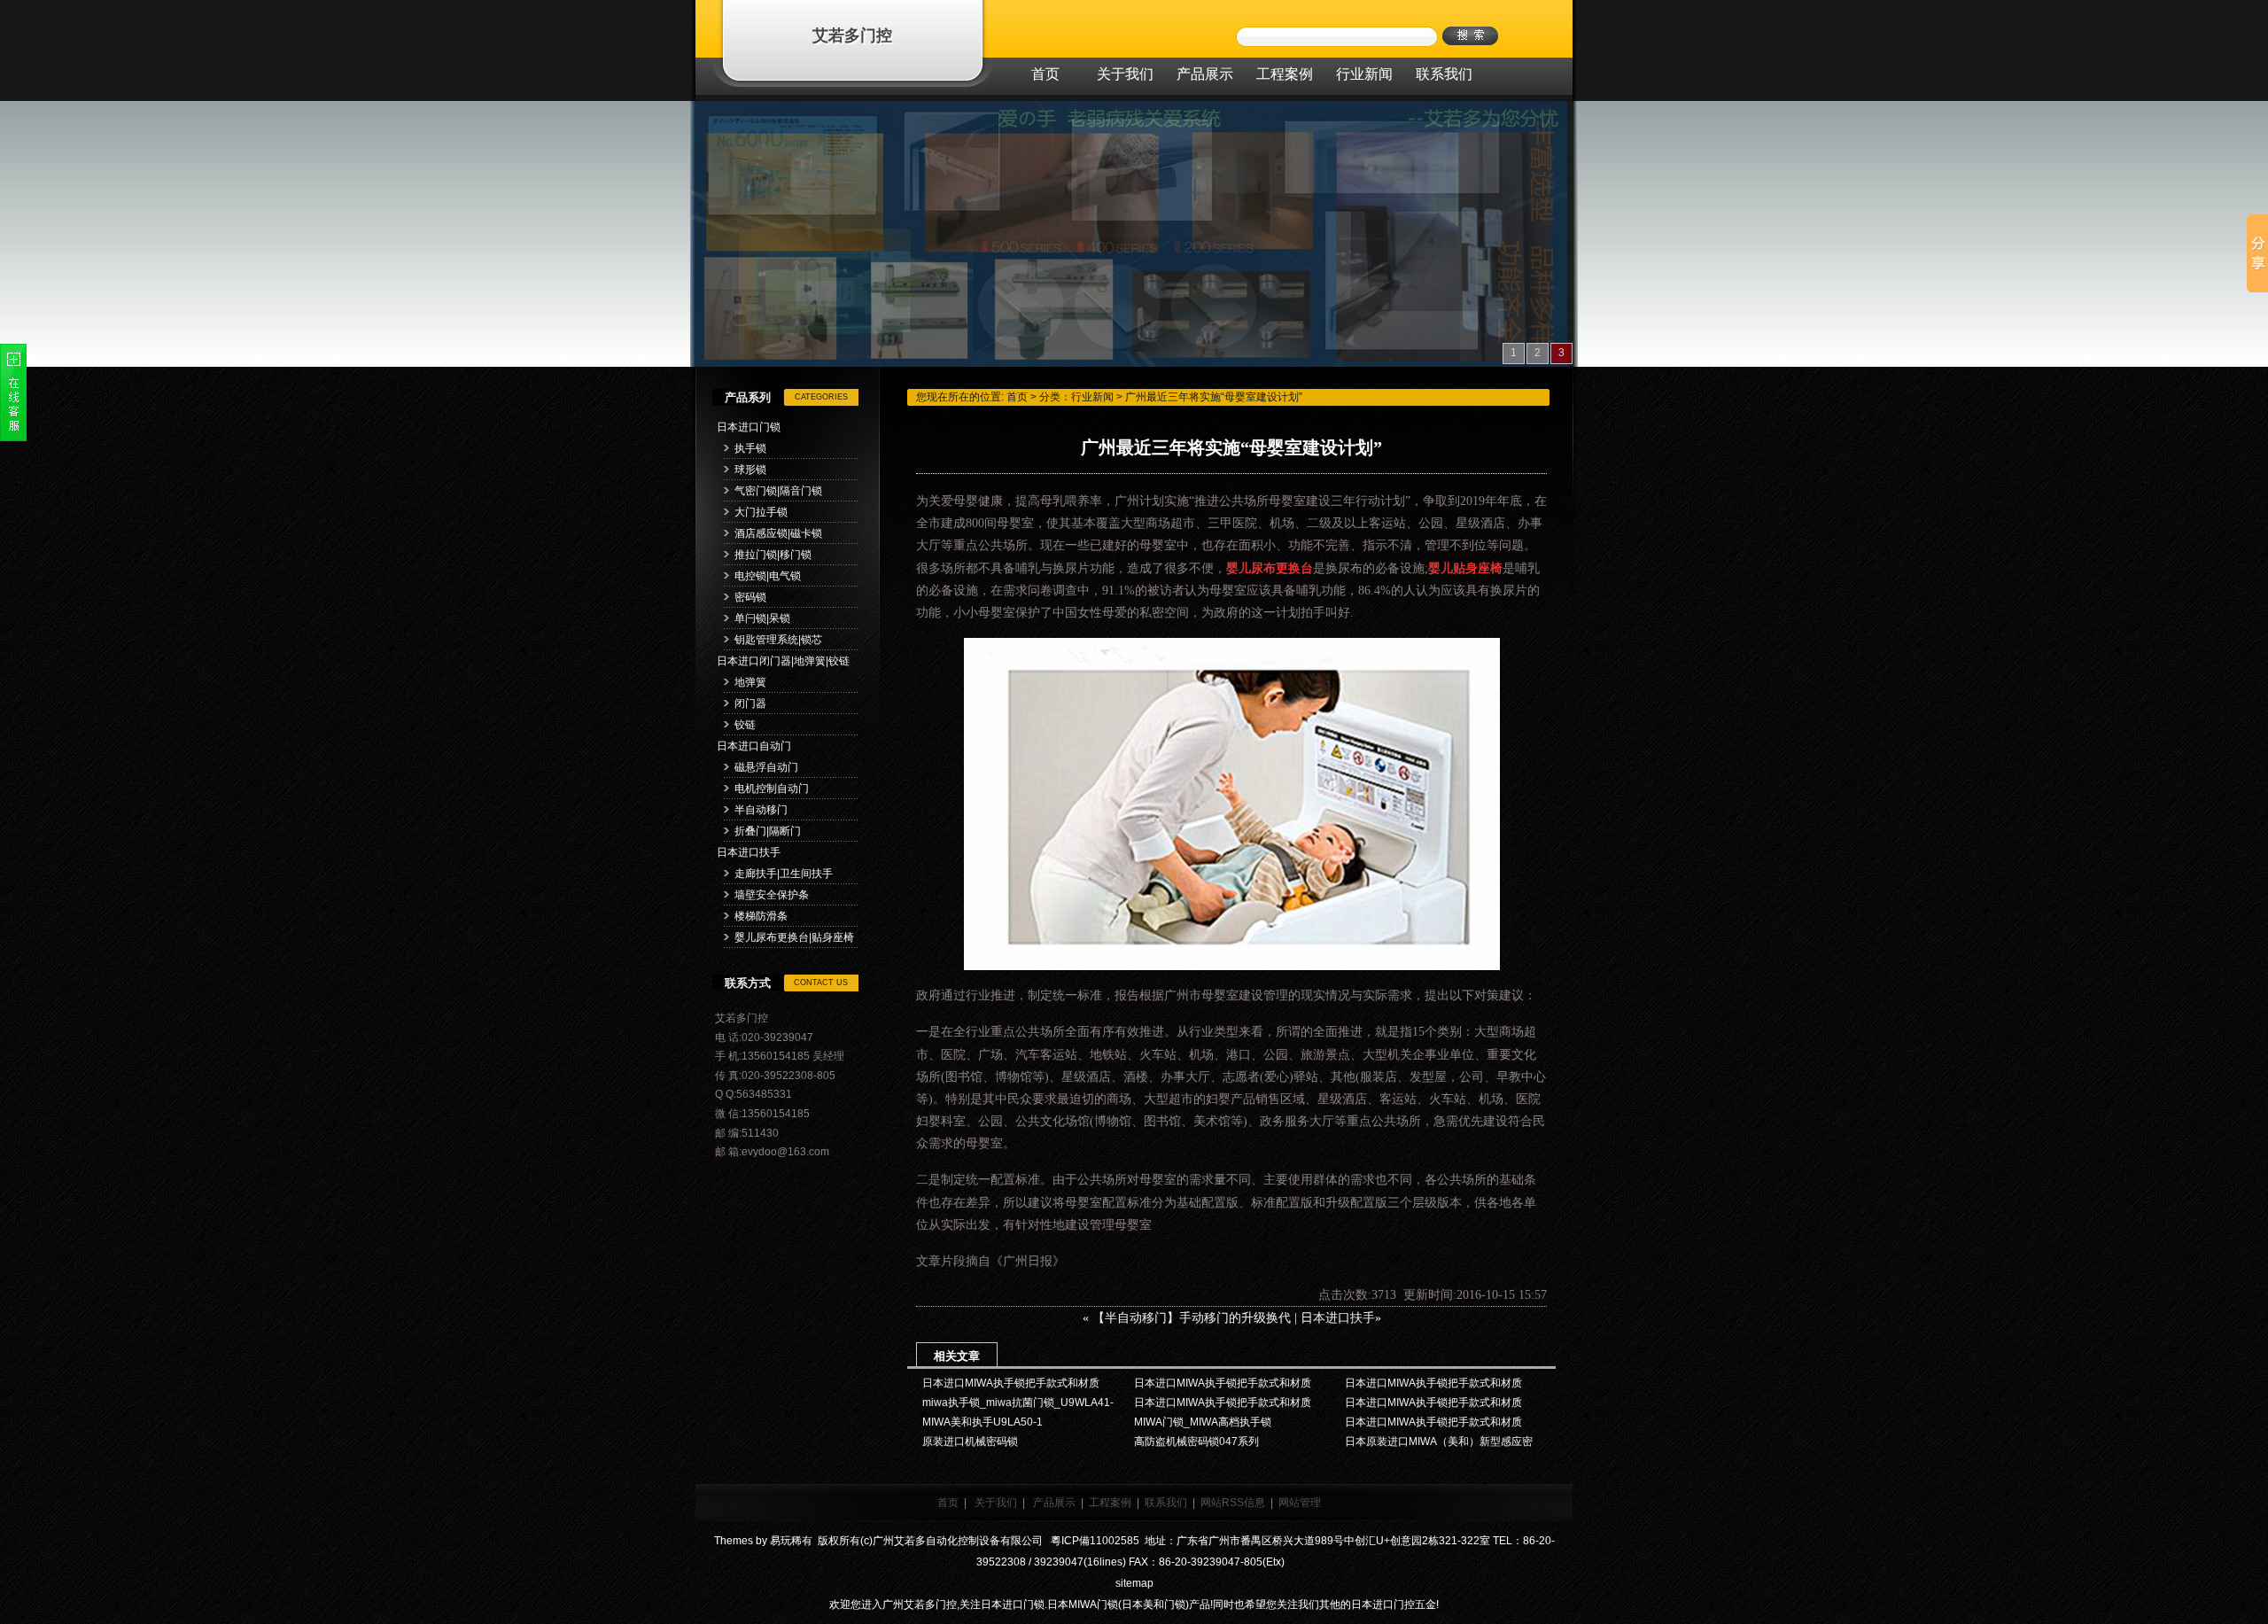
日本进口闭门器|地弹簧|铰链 (783, 661)
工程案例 (1110, 1503)
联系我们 (1166, 1503)
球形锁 (750, 470)
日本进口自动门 (754, 746)
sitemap (1134, 1583)
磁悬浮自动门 (766, 767)
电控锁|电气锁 (768, 576)
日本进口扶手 (749, 852)
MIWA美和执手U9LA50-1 (983, 1422)
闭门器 (750, 703)
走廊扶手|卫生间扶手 (784, 874)
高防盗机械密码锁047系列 (1196, 1441)
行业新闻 (1092, 397)
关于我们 (996, 1503)
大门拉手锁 (761, 512)
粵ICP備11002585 (1094, 1541)
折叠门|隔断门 (768, 831)
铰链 (745, 725)
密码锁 (750, 597)
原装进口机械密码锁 (970, 1441)
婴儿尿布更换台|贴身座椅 (794, 937)
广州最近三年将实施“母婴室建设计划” (1214, 397)
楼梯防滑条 (761, 916)
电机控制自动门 (772, 789)
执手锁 (750, 448)
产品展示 (1054, 1503)
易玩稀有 (791, 1541)
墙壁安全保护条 (772, 895)
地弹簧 (750, 682)
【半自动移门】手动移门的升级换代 (1192, 1318)
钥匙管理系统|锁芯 (778, 640)
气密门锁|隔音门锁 (778, 491)
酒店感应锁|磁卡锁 (778, 533)
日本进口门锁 (749, 427)
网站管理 (1300, 1503)
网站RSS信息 (1233, 1503)
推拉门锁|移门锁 (773, 555)
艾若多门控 (852, 35)
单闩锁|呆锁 (762, 618)
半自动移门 (761, 810)
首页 (1017, 397)
